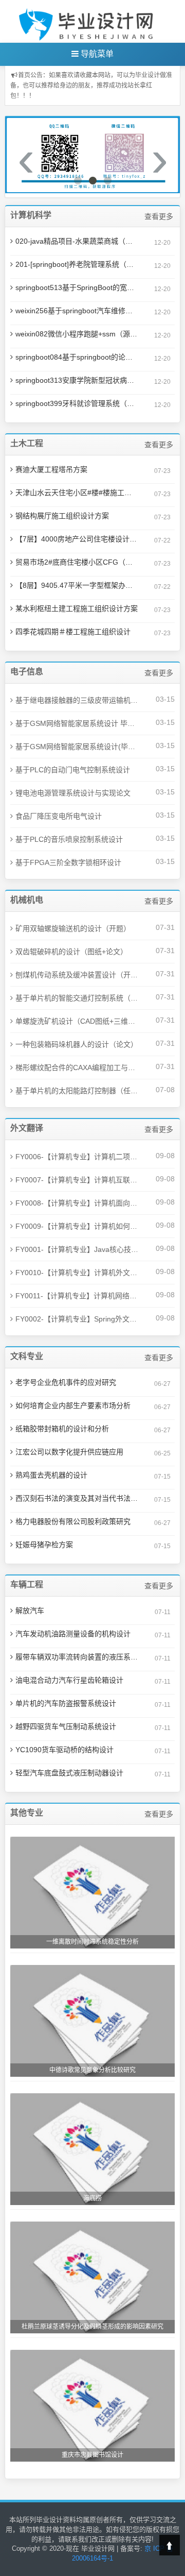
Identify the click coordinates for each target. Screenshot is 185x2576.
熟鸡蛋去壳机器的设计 (51, 1475)
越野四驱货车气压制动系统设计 (66, 1726)
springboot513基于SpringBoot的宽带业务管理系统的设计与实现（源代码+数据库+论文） (77, 287)
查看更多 (159, 216)
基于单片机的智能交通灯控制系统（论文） (77, 998)
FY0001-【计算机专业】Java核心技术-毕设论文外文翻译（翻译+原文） (77, 1249)
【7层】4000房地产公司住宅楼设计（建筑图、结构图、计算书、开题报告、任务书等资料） (77, 539)
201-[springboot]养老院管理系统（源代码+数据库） (77, 264)
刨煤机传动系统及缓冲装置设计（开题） (77, 975)
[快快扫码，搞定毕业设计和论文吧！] (92, 155)
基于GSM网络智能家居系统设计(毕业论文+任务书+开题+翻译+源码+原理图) (77, 747)
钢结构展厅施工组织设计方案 (62, 516)
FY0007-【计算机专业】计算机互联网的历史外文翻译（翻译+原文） (77, 1180)
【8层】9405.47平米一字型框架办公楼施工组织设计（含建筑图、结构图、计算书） (77, 585)
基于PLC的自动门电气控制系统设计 (73, 770)
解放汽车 (30, 1611)
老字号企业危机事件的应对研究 (66, 1382)
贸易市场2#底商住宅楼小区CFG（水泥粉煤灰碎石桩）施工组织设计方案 (77, 562)
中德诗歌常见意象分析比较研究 (92, 2070)
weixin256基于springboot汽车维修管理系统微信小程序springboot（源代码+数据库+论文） (77, 311)
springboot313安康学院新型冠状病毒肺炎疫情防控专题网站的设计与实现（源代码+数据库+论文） (77, 380)
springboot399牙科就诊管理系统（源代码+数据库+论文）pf (77, 403)
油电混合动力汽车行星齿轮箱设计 (69, 1680)
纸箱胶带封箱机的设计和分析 (62, 1429)
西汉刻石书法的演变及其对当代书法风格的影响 (77, 1498)
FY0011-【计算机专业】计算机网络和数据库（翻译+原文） (77, 1296)
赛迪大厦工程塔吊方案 (51, 469)
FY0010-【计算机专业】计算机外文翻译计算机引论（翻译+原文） (77, 1273)
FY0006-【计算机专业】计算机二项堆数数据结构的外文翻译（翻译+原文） (77, 1157)
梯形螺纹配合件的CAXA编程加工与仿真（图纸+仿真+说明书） (77, 1067)
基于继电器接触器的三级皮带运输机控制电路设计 (77, 700)
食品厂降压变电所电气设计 (59, 816)
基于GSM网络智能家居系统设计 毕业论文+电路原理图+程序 (77, 723)
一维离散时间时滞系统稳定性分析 (92, 1942)
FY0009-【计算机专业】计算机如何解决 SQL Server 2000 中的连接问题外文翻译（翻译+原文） (77, 1226)
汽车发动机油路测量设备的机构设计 (73, 1634)
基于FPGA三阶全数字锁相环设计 (68, 862)
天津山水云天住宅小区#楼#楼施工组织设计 (77, 493)
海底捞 (92, 2198)
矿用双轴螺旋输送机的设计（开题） (73, 928)
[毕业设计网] (88, 21)
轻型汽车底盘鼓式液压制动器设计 (69, 1773)
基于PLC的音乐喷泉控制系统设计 (69, 839)
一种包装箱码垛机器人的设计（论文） (77, 1044)
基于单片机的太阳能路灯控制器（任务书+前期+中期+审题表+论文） (77, 1091)
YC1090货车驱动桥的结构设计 (64, 1750)
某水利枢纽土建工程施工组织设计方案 (77, 608)
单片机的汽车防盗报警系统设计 (66, 1703)
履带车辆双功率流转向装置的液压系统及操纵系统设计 (77, 1657)
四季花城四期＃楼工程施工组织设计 (73, 632)
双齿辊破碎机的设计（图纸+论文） (71, 952)
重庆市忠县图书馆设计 (92, 2455)
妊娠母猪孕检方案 (44, 1545)
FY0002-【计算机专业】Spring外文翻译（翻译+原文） (77, 1319)
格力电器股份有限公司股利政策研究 (73, 1521)
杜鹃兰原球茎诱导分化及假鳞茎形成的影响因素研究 (92, 2327)
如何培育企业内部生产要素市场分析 (73, 1405)
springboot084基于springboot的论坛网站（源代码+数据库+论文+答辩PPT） (77, 357)
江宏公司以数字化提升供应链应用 (69, 1452)
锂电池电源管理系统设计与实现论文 (73, 793)
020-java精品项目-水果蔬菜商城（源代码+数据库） (77, 241)
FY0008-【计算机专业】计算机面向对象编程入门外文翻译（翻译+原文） (77, 1203)
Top (170, 2545)
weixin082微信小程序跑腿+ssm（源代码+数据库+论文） (77, 334)
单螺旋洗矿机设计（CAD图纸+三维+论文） (77, 1021)
